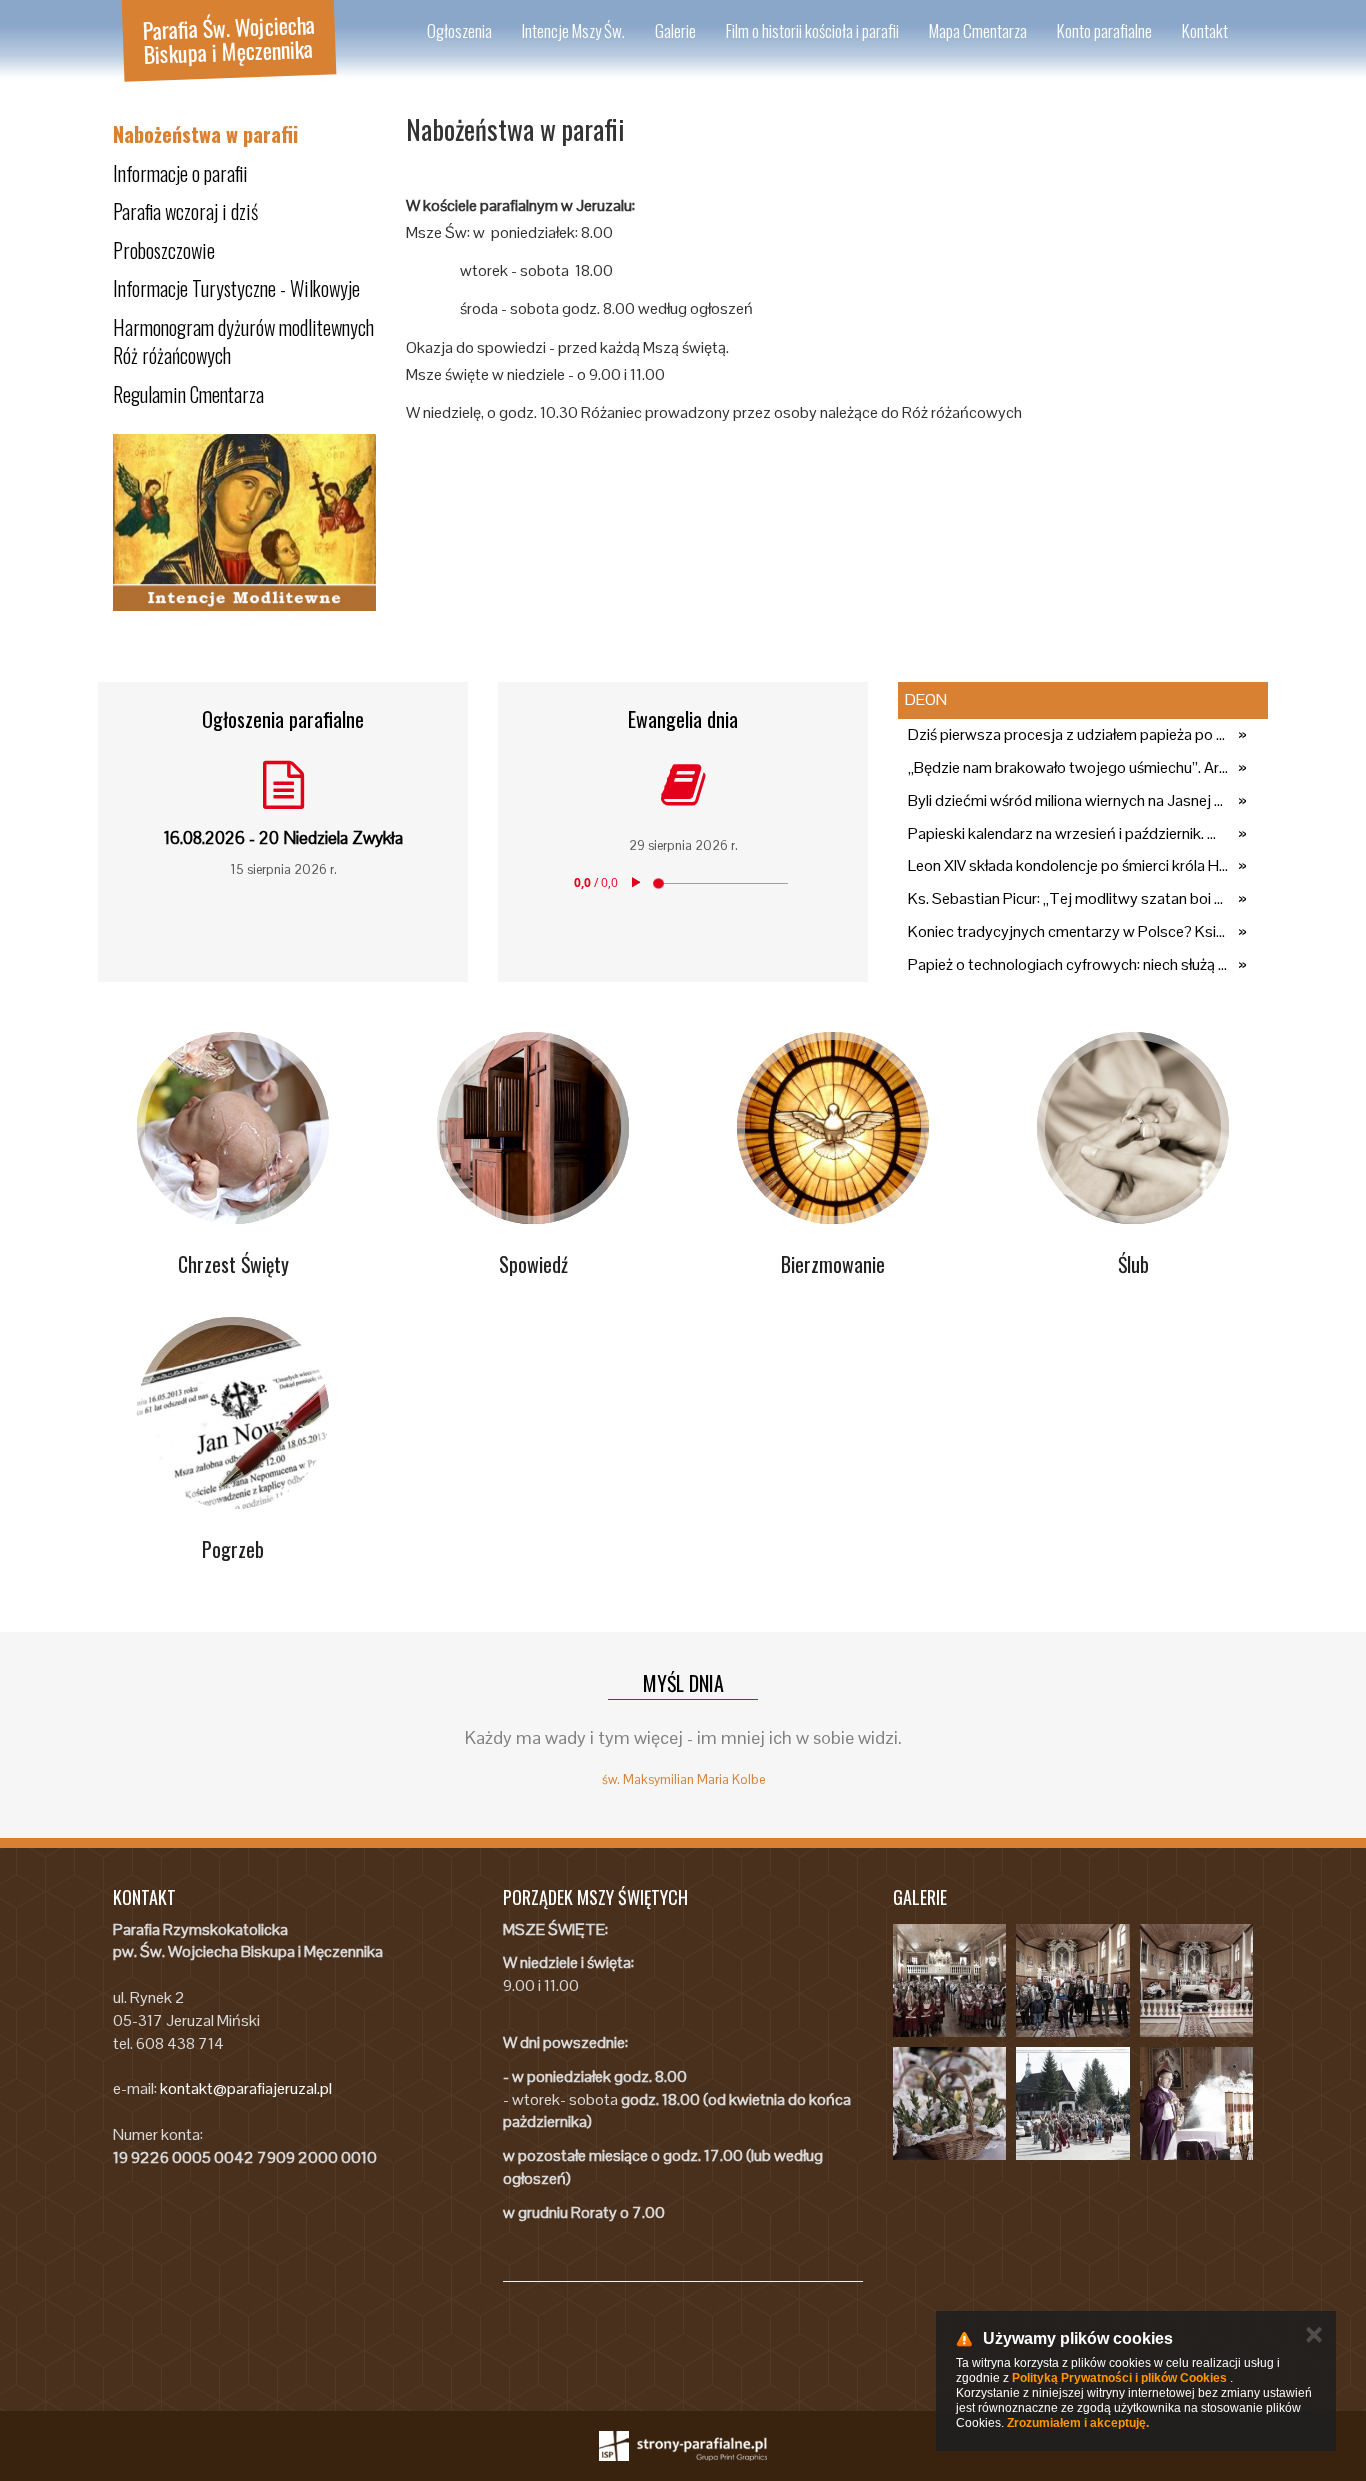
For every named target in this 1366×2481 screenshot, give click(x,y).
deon (926, 699)
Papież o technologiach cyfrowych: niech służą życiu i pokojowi (1068, 964)
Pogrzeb (233, 1549)
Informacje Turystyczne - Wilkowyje (236, 288)
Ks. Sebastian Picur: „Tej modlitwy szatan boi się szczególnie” (1068, 898)
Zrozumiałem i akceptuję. (1078, 2423)
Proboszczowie (164, 250)
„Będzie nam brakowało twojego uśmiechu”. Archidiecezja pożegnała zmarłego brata (1068, 767)
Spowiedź (533, 1264)
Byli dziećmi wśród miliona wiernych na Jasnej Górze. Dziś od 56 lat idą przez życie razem (1068, 800)
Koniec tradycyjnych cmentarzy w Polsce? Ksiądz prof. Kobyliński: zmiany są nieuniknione (1068, 931)
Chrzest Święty (233, 1264)
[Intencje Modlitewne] (244, 523)
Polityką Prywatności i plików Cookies (1119, 2378)
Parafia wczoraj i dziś (185, 211)
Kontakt (1205, 30)
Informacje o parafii (180, 173)
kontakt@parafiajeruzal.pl (246, 2088)
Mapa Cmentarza (978, 30)
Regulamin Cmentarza (188, 394)
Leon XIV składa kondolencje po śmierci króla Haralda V (1068, 865)
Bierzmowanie (833, 1264)
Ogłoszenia (459, 30)
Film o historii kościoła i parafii (812, 30)
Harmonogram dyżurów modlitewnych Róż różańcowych (243, 341)
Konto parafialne (1104, 30)
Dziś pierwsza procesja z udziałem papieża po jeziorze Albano (1068, 734)
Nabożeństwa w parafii (205, 134)
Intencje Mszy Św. (573, 30)
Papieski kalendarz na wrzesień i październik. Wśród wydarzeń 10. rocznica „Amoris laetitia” (1068, 833)
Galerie (675, 30)
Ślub (1133, 1264)
